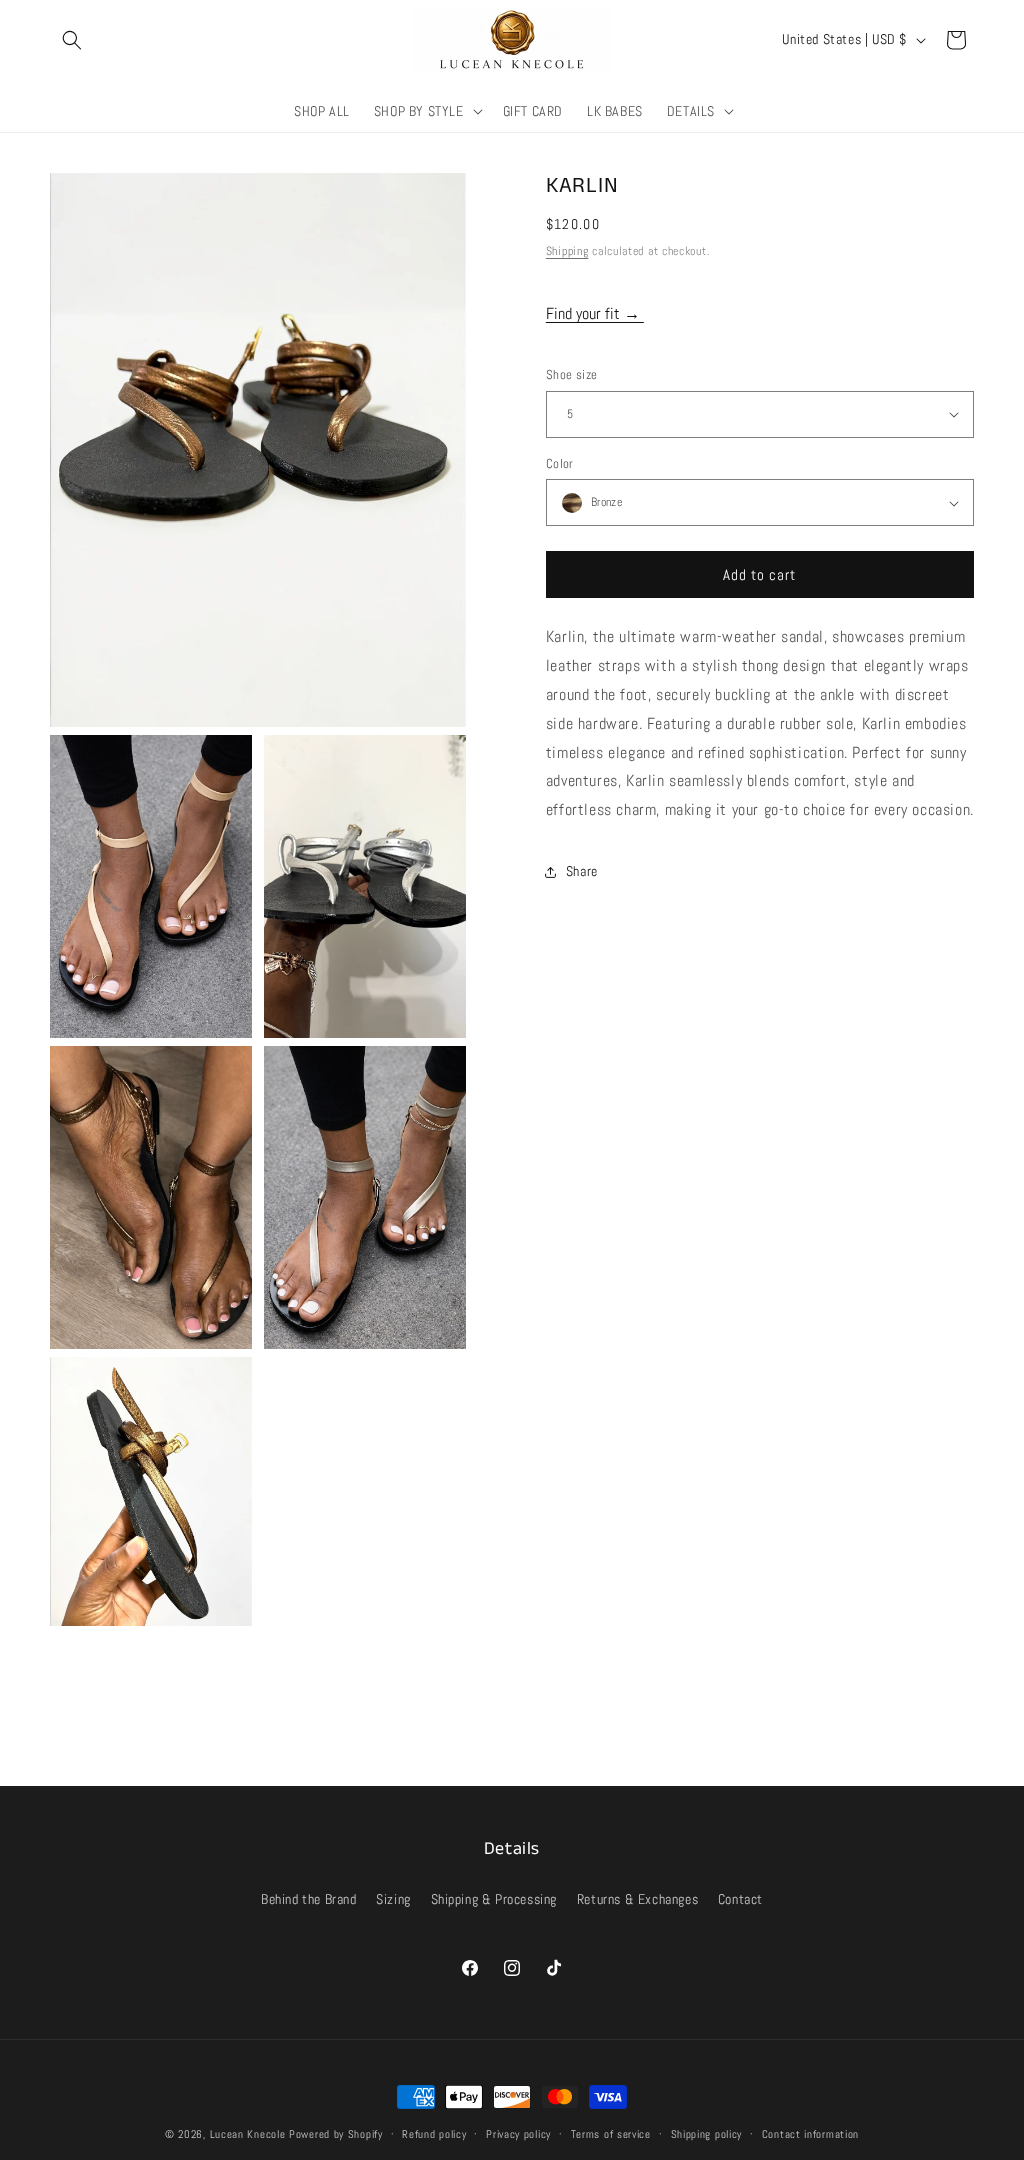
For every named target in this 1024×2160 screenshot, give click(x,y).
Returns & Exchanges (637, 1899)
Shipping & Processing (494, 1899)
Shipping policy (707, 2134)
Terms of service (611, 2134)
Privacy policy (518, 2134)
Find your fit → (595, 313)
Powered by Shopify (336, 2134)
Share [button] (582, 871)
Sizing (393, 1899)
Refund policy (434, 2134)
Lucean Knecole (248, 2134)
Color (560, 463)
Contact (740, 1899)
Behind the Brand (309, 1899)
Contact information (810, 2134)
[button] (72, 40)
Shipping (567, 251)
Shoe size (572, 374)
